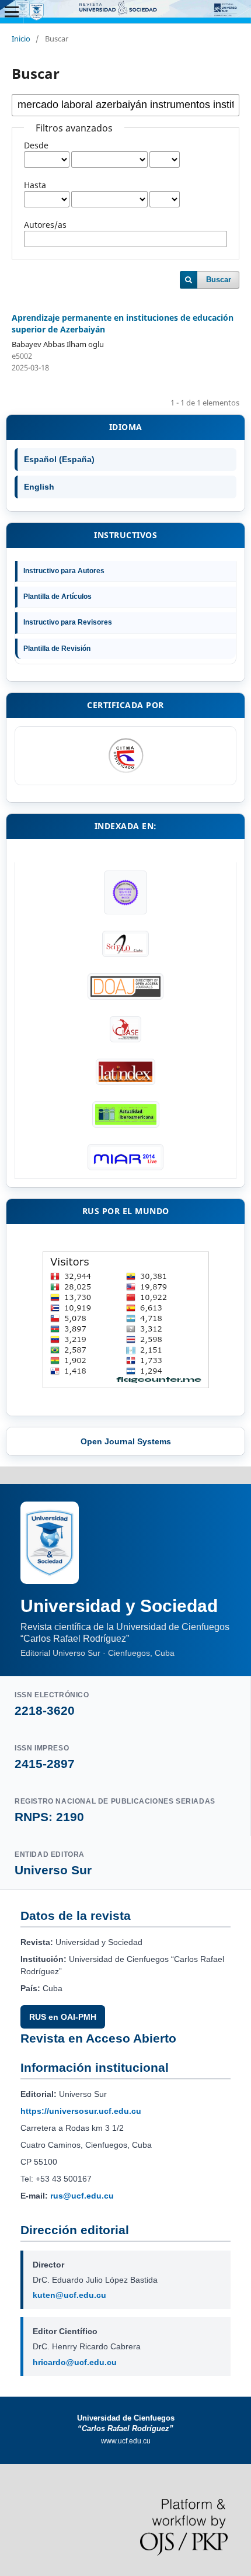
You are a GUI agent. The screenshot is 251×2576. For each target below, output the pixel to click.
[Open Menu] (12, 12)
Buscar (219, 280)
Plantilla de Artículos (57, 597)
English (39, 487)
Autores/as (45, 225)
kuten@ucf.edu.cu (69, 2295)
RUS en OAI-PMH (63, 2017)
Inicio (21, 39)
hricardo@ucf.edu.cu (75, 2362)
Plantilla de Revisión (57, 649)
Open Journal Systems (126, 1441)
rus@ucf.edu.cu (82, 2196)
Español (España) (59, 459)
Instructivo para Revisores (68, 622)
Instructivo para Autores (64, 571)
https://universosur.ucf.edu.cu (81, 2111)
